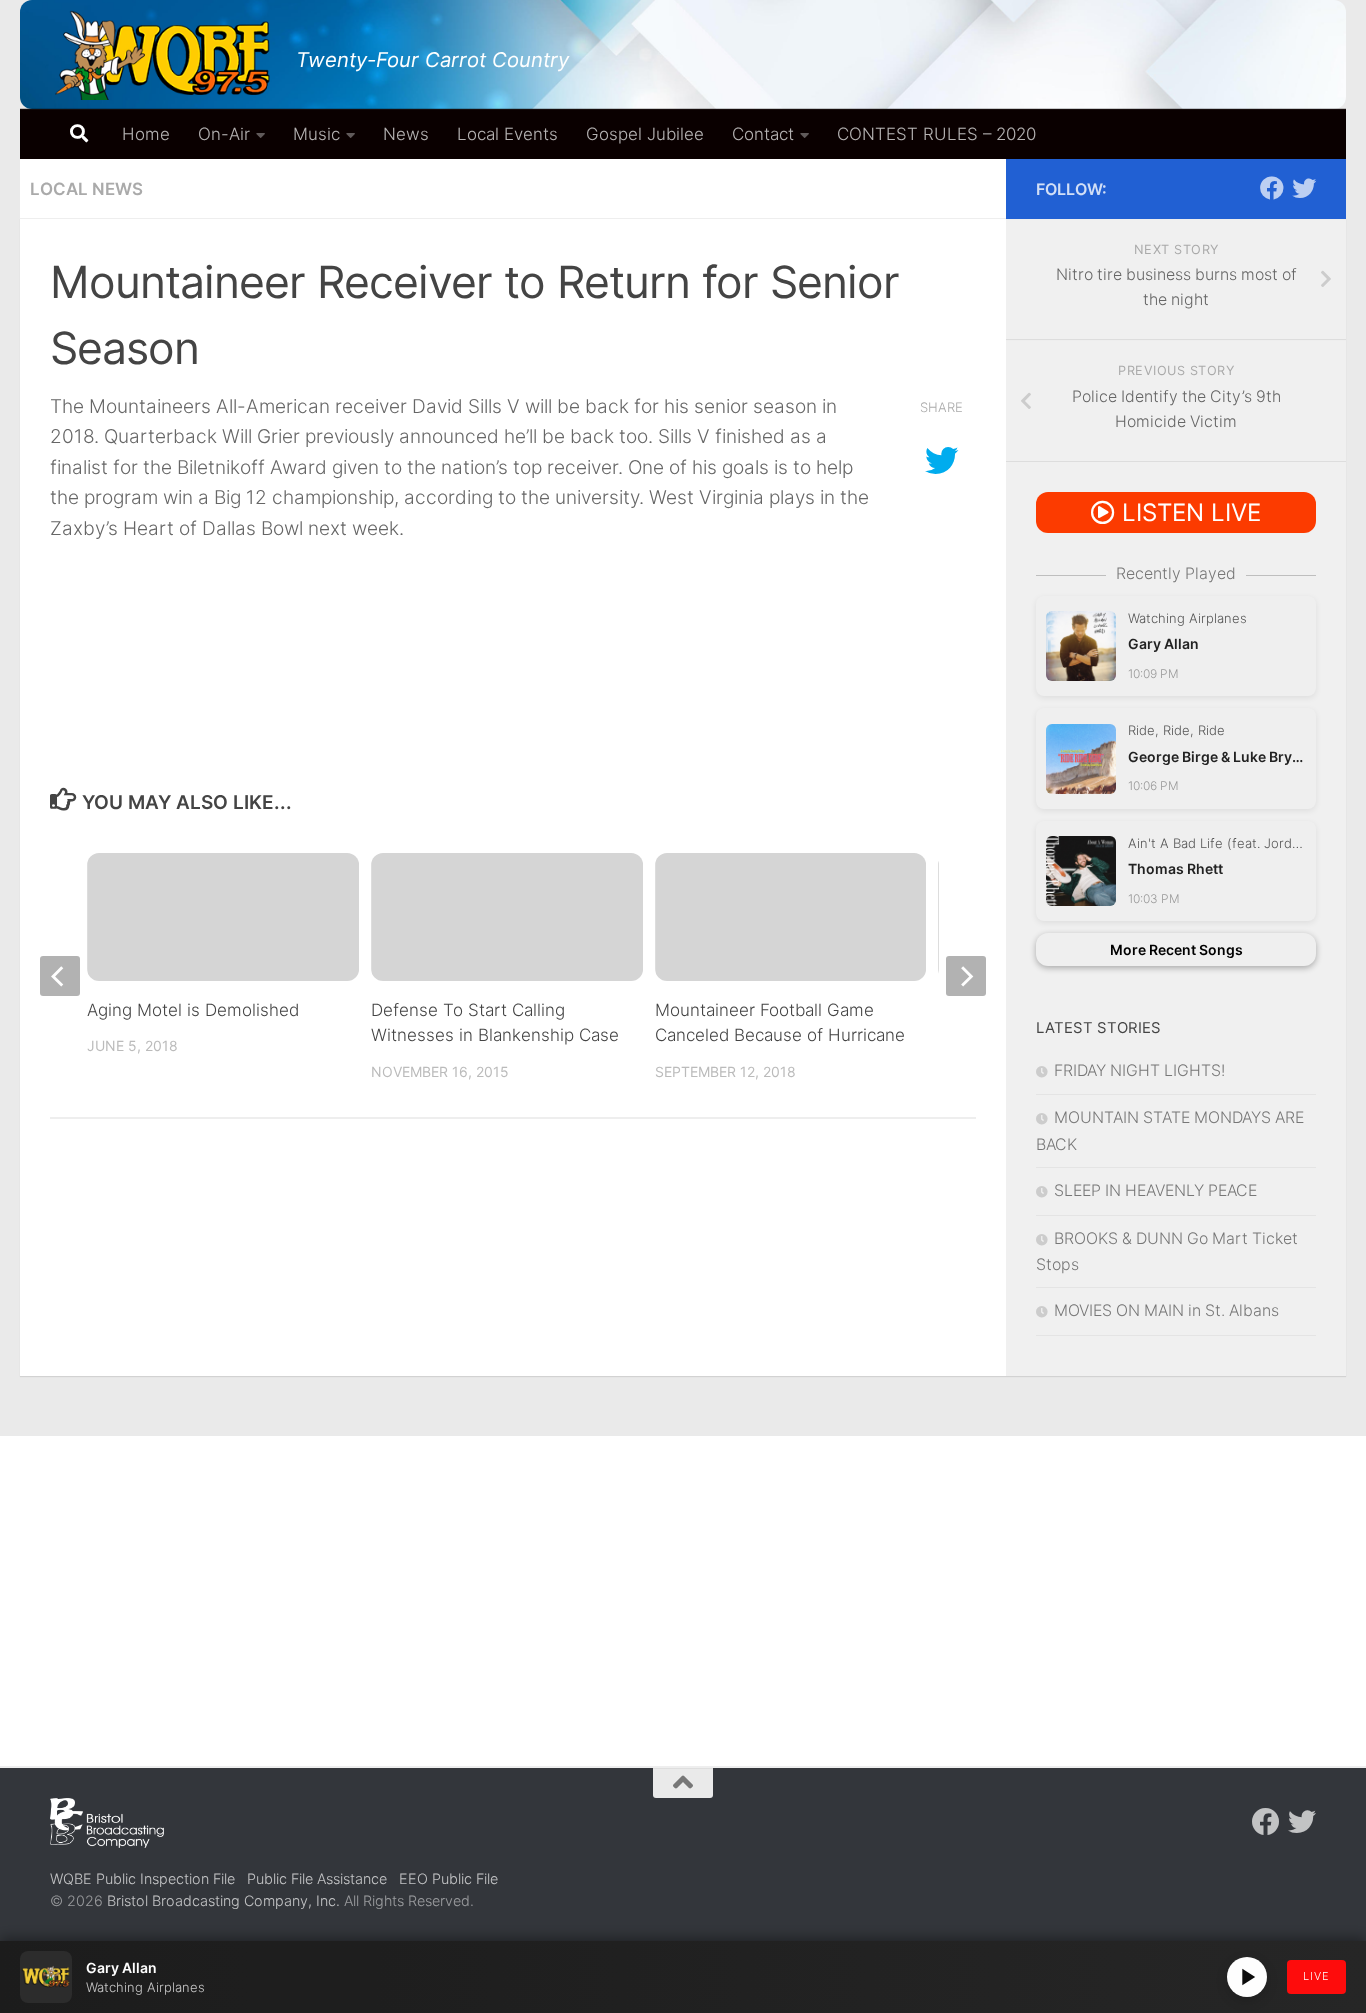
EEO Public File (448, 1878)
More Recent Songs (1176, 949)
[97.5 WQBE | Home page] (163, 55)
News (406, 134)
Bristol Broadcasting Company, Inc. (223, 1900)
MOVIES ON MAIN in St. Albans (1166, 1310)
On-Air (224, 134)
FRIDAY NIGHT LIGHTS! (1139, 1070)
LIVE (1316, 1976)
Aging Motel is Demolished (193, 1010)
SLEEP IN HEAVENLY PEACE (1155, 1190)
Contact (763, 134)
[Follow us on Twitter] (1304, 188)
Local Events (507, 134)
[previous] (60, 976)
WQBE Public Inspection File (142, 1878)
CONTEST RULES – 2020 (936, 134)
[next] (966, 976)
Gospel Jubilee (645, 134)
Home (146, 134)
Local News (86, 189)
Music (316, 134)
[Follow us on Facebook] (1272, 188)
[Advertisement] (683, 1586)
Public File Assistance (317, 1878)
